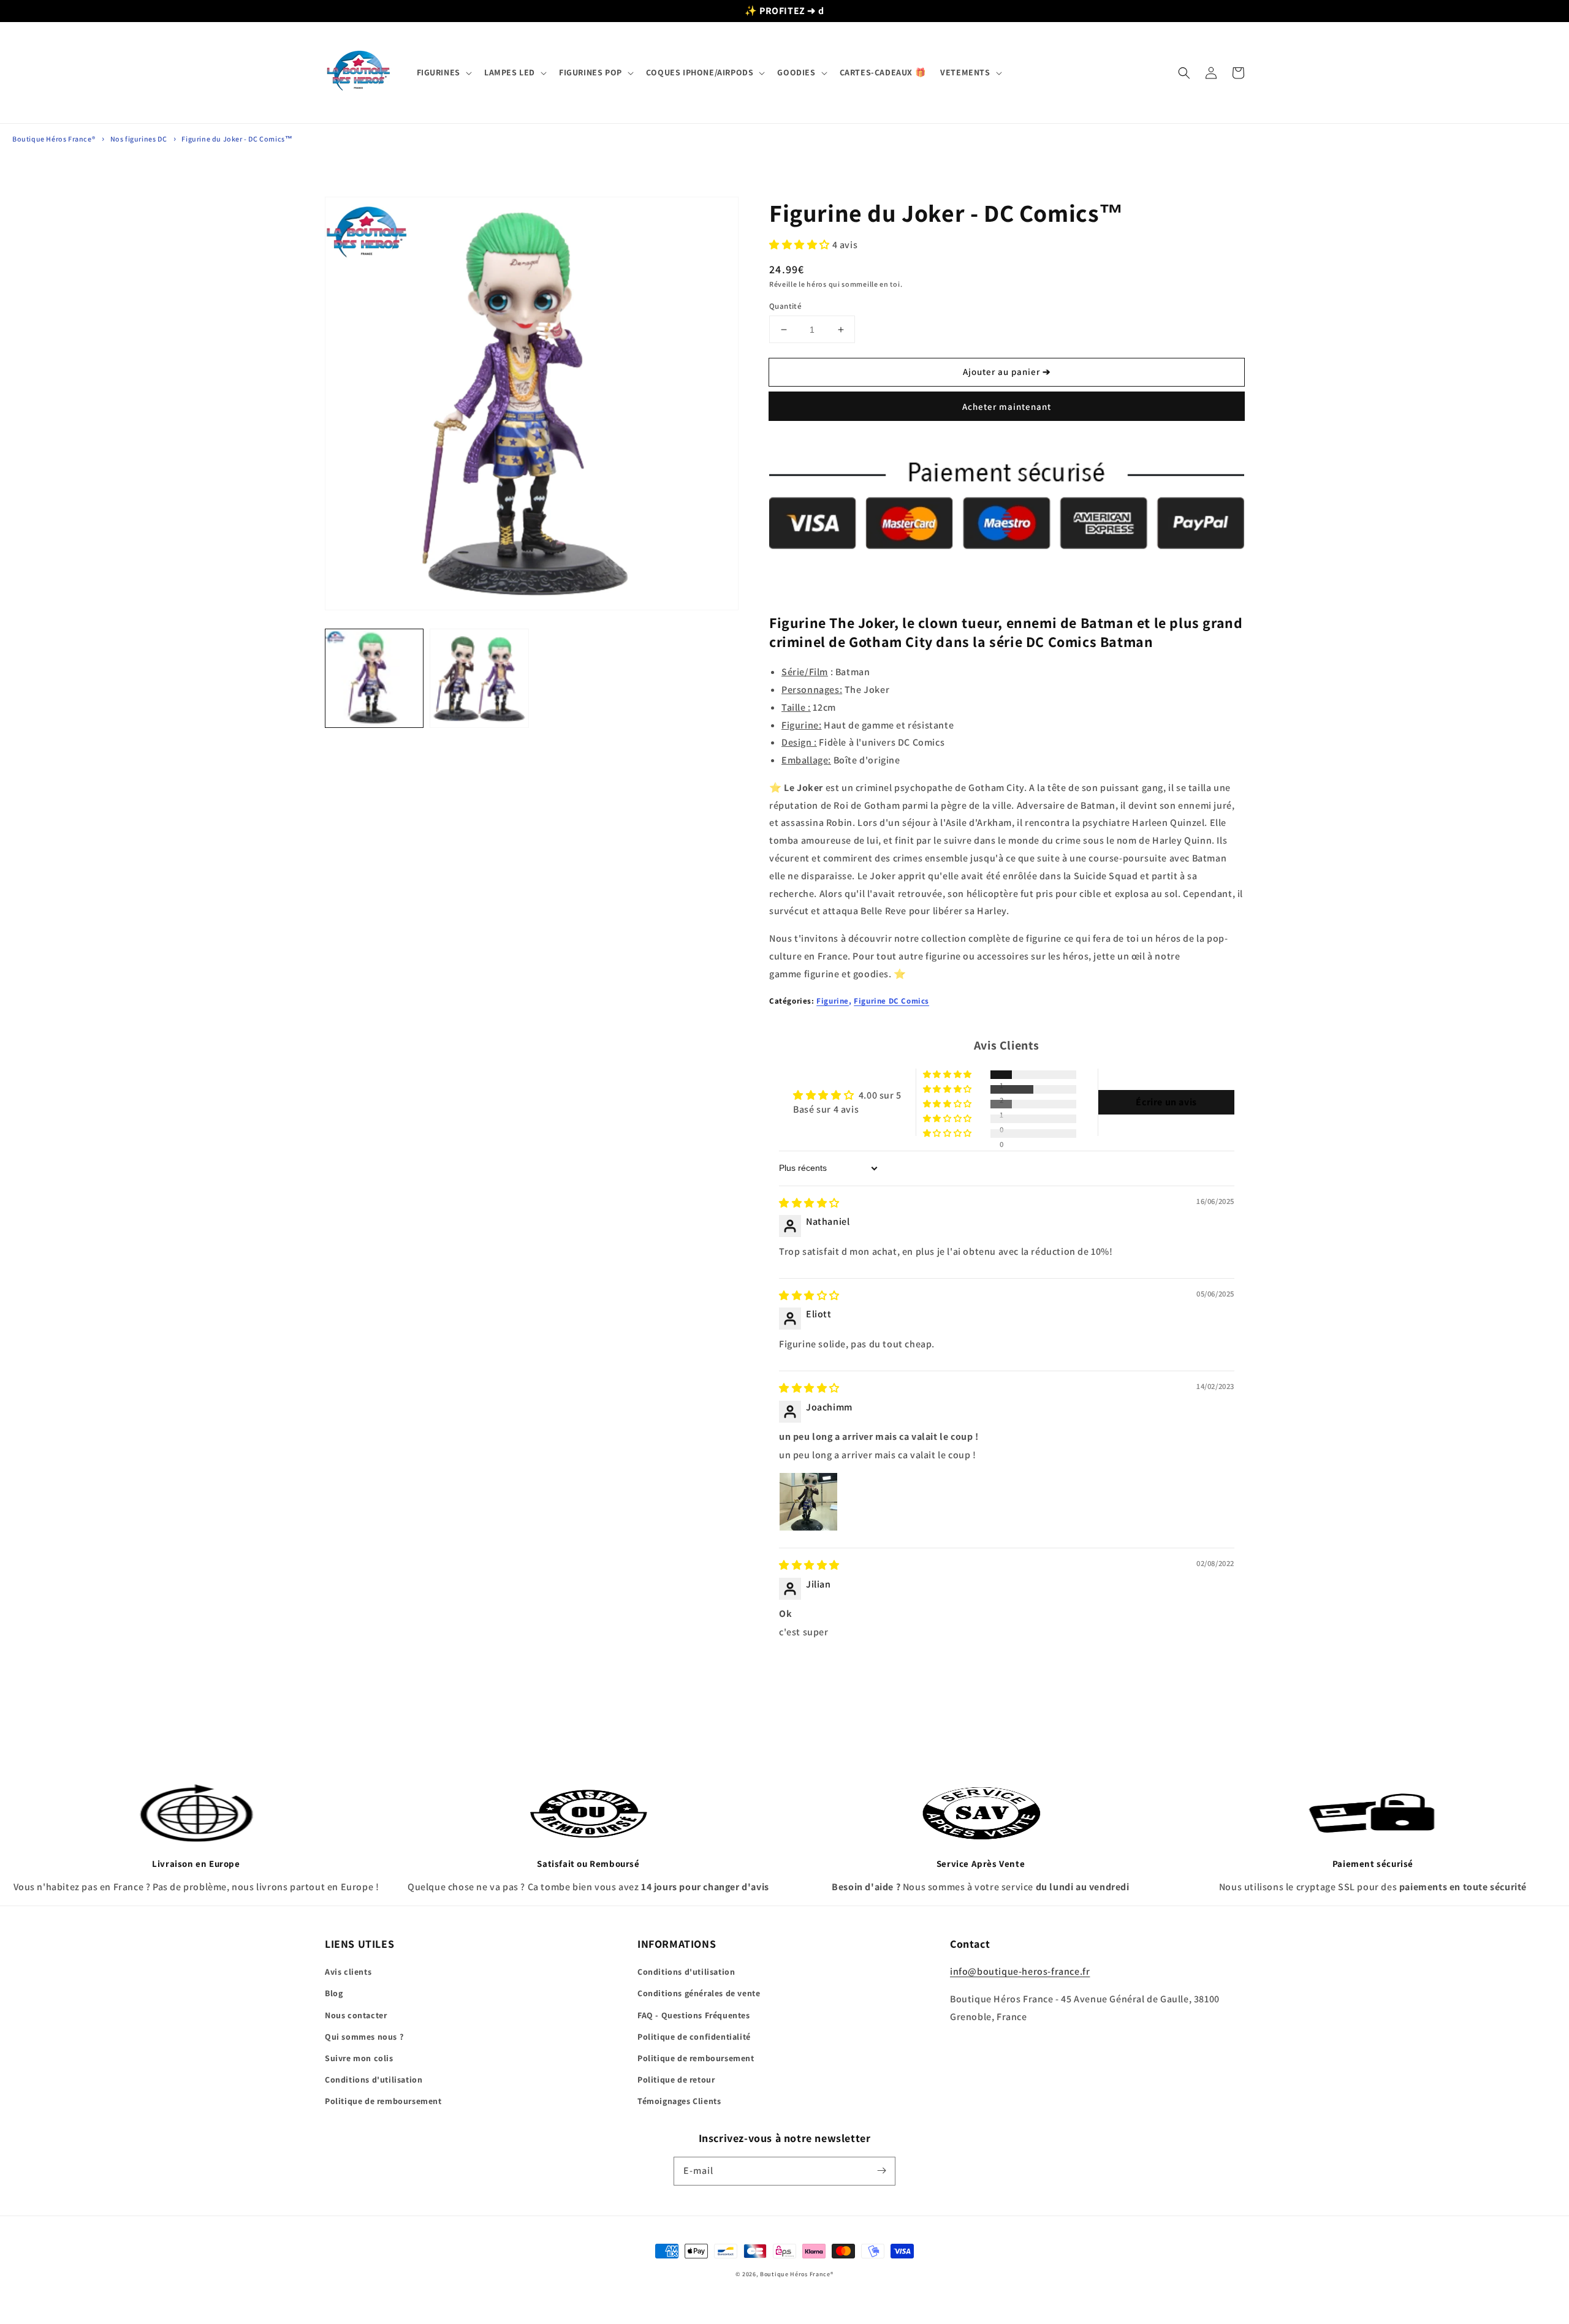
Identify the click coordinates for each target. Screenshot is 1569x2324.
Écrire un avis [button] (1166, 1102)
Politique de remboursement (383, 2101)
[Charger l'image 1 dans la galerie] (374, 678)
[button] (443, 72)
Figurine (833, 1001)
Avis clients (348, 1972)
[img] (809, 1203)
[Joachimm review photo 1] (808, 1502)
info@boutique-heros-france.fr (1020, 1971)
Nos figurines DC (139, 139)
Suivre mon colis (359, 2058)
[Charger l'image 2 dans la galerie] (479, 678)
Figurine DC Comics (891, 1001)
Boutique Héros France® (54, 139)
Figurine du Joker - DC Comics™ (237, 139)
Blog (334, 1993)
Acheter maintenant (1007, 407)
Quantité (785, 306)
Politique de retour (676, 2080)
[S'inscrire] (881, 2171)
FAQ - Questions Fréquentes (694, 2015)
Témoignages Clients (679, 2101)
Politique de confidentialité (694, 2037)
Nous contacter (356, 2015)
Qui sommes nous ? (364, 2037)
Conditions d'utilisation (374, 2080)
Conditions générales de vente (699, 1993)
